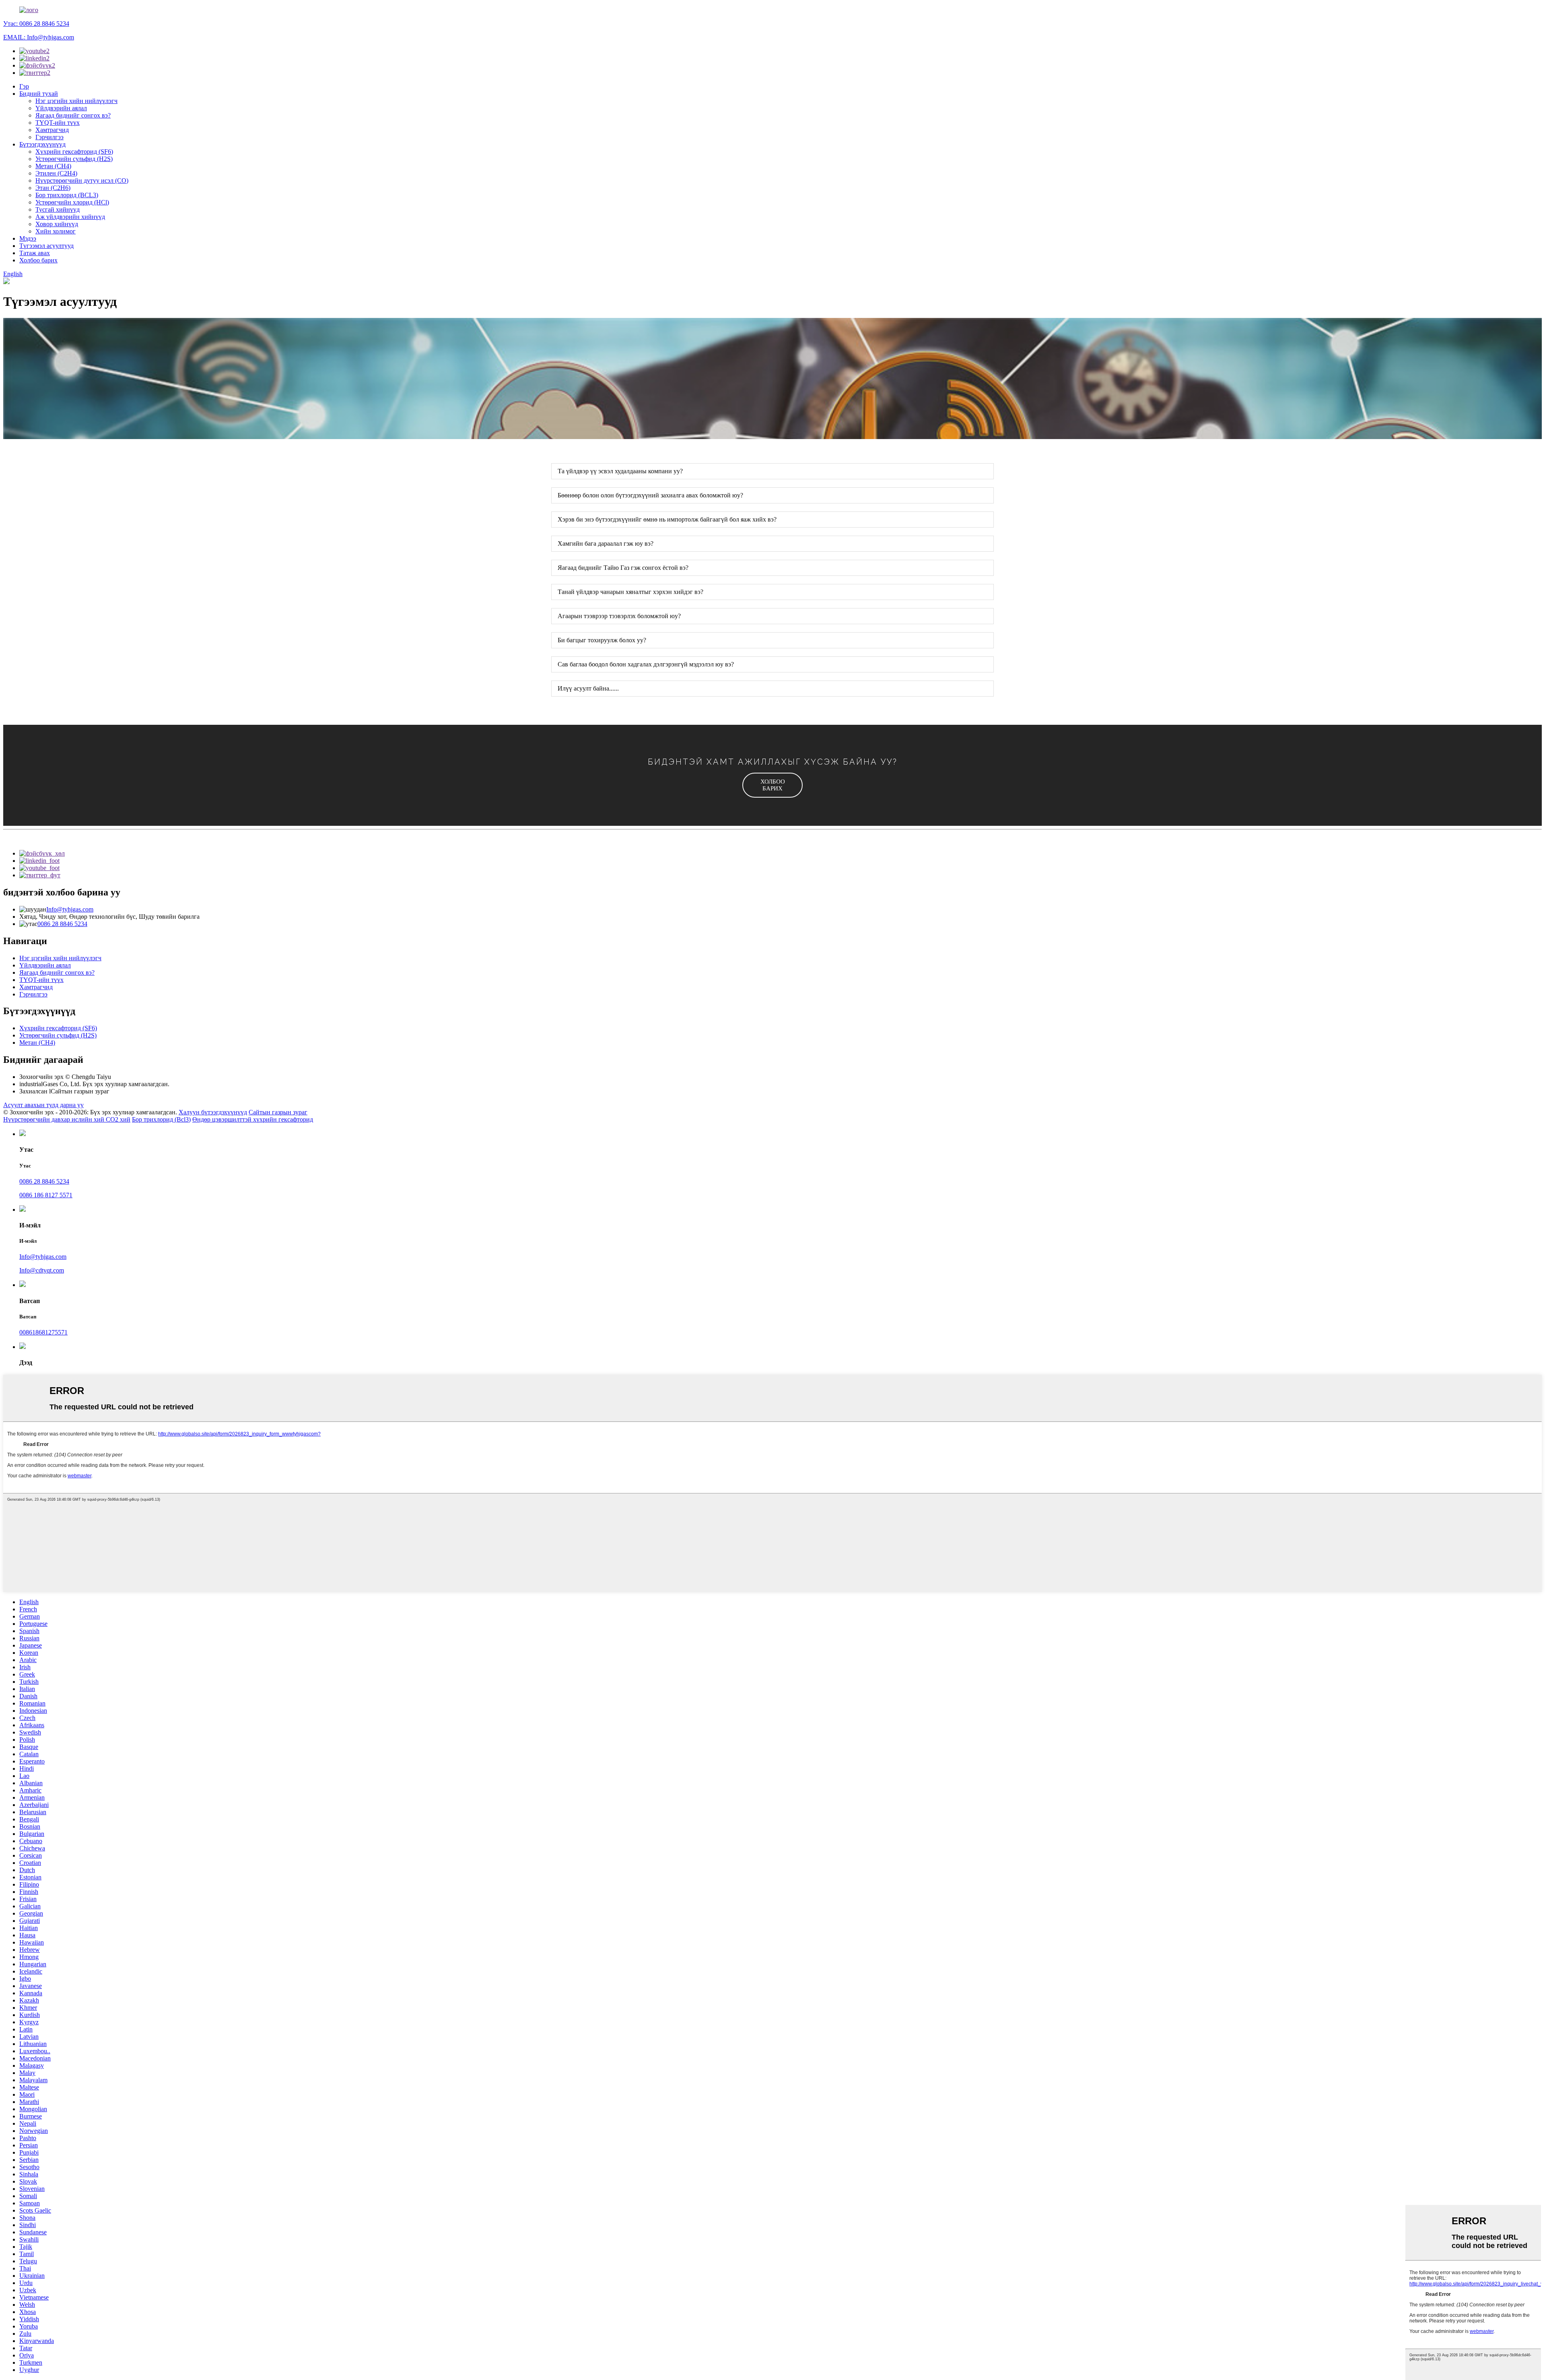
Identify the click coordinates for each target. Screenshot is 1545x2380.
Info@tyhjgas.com (70, 909)
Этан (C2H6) (53, 188)
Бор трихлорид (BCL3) (67, 195)
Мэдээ (28, 238)
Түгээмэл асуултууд (46, 246)
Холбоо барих (38, 260)
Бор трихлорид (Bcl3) (161, 1119)
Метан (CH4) (53, 166)
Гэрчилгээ (49, 137)
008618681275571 (43, 1332)
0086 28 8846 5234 (62, 924)
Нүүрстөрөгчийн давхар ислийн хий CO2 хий (67, 1119)
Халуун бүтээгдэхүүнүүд (213, 1112)
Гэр (24, 86)
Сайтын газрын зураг (278, 1112)
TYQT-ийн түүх (58, 123)
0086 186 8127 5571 (46, 1195)
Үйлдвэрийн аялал (61, 108)
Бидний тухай (39, 94)
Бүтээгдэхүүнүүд (42, 144)
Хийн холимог (56, 231)
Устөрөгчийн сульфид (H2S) (74, 159)
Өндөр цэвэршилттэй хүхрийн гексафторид (253, 1119)
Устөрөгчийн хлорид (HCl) (72, 202)
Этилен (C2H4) (56, 173)
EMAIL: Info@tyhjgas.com (39, 37)
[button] (772, 785)
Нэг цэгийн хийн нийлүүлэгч (76, 101)
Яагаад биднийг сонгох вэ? (73, 115)
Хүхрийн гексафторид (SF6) (74, 152)
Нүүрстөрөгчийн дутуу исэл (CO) (82, 180)
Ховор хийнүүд (57, 224)
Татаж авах (35, 253)
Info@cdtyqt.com (42, 1270)
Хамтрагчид (52, 130)
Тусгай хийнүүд (58, 209)
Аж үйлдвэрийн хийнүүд (70, 217)
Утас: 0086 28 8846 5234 (36, 24)
